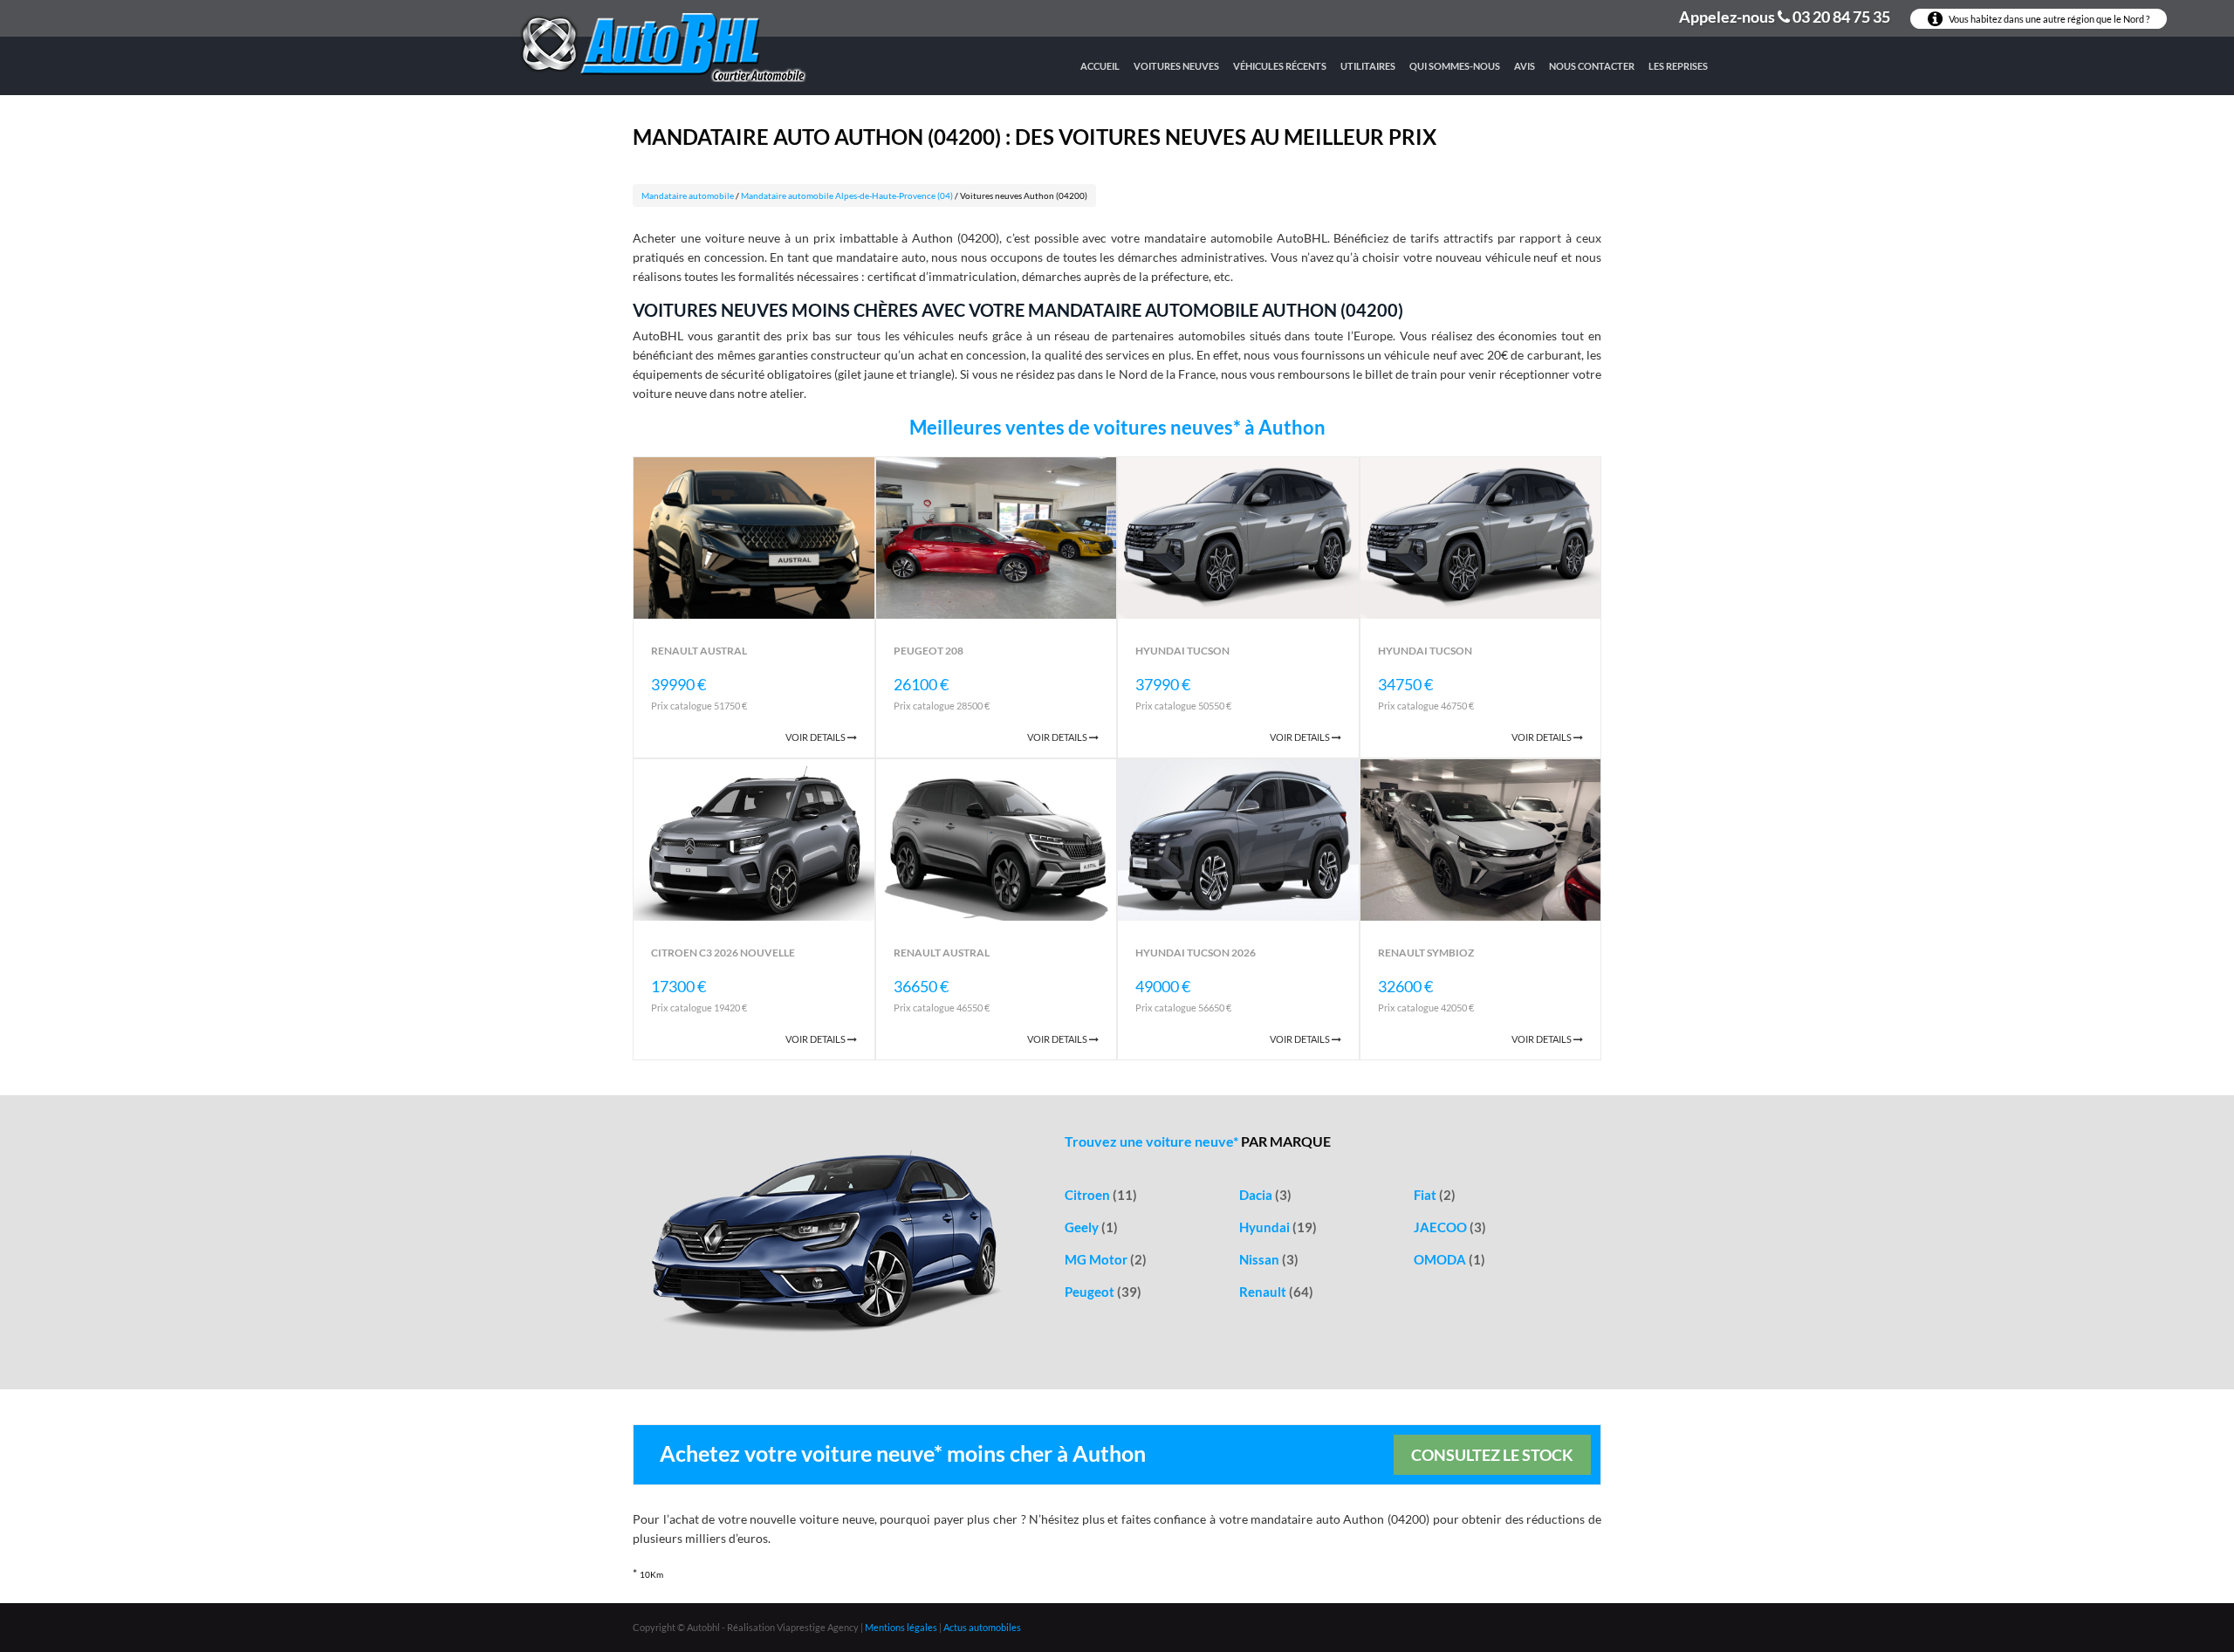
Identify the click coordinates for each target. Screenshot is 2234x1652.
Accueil (1100, 66)
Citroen (1101, 1195)
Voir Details (816, 737)
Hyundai (1278, 1227)
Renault (1276, 1292)
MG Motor (1106, 1259)
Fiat (1435, 1195)
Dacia (1265, 1195)
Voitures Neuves (1176, 66)
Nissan (1269, 1259)
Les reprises (1678, 66)
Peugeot (1103, 1292)
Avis (1525, 66)
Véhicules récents (1280, 66)
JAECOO (1450, 1227)
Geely (1091, 1227)
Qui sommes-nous (1455, 66)
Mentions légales (901, 1627)
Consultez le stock (1492, 1455)
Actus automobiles (982, 1627)
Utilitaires (1368, 66)
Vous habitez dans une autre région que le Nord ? (2048, 19)
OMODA (1449, 1259)
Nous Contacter (1592, 66)
